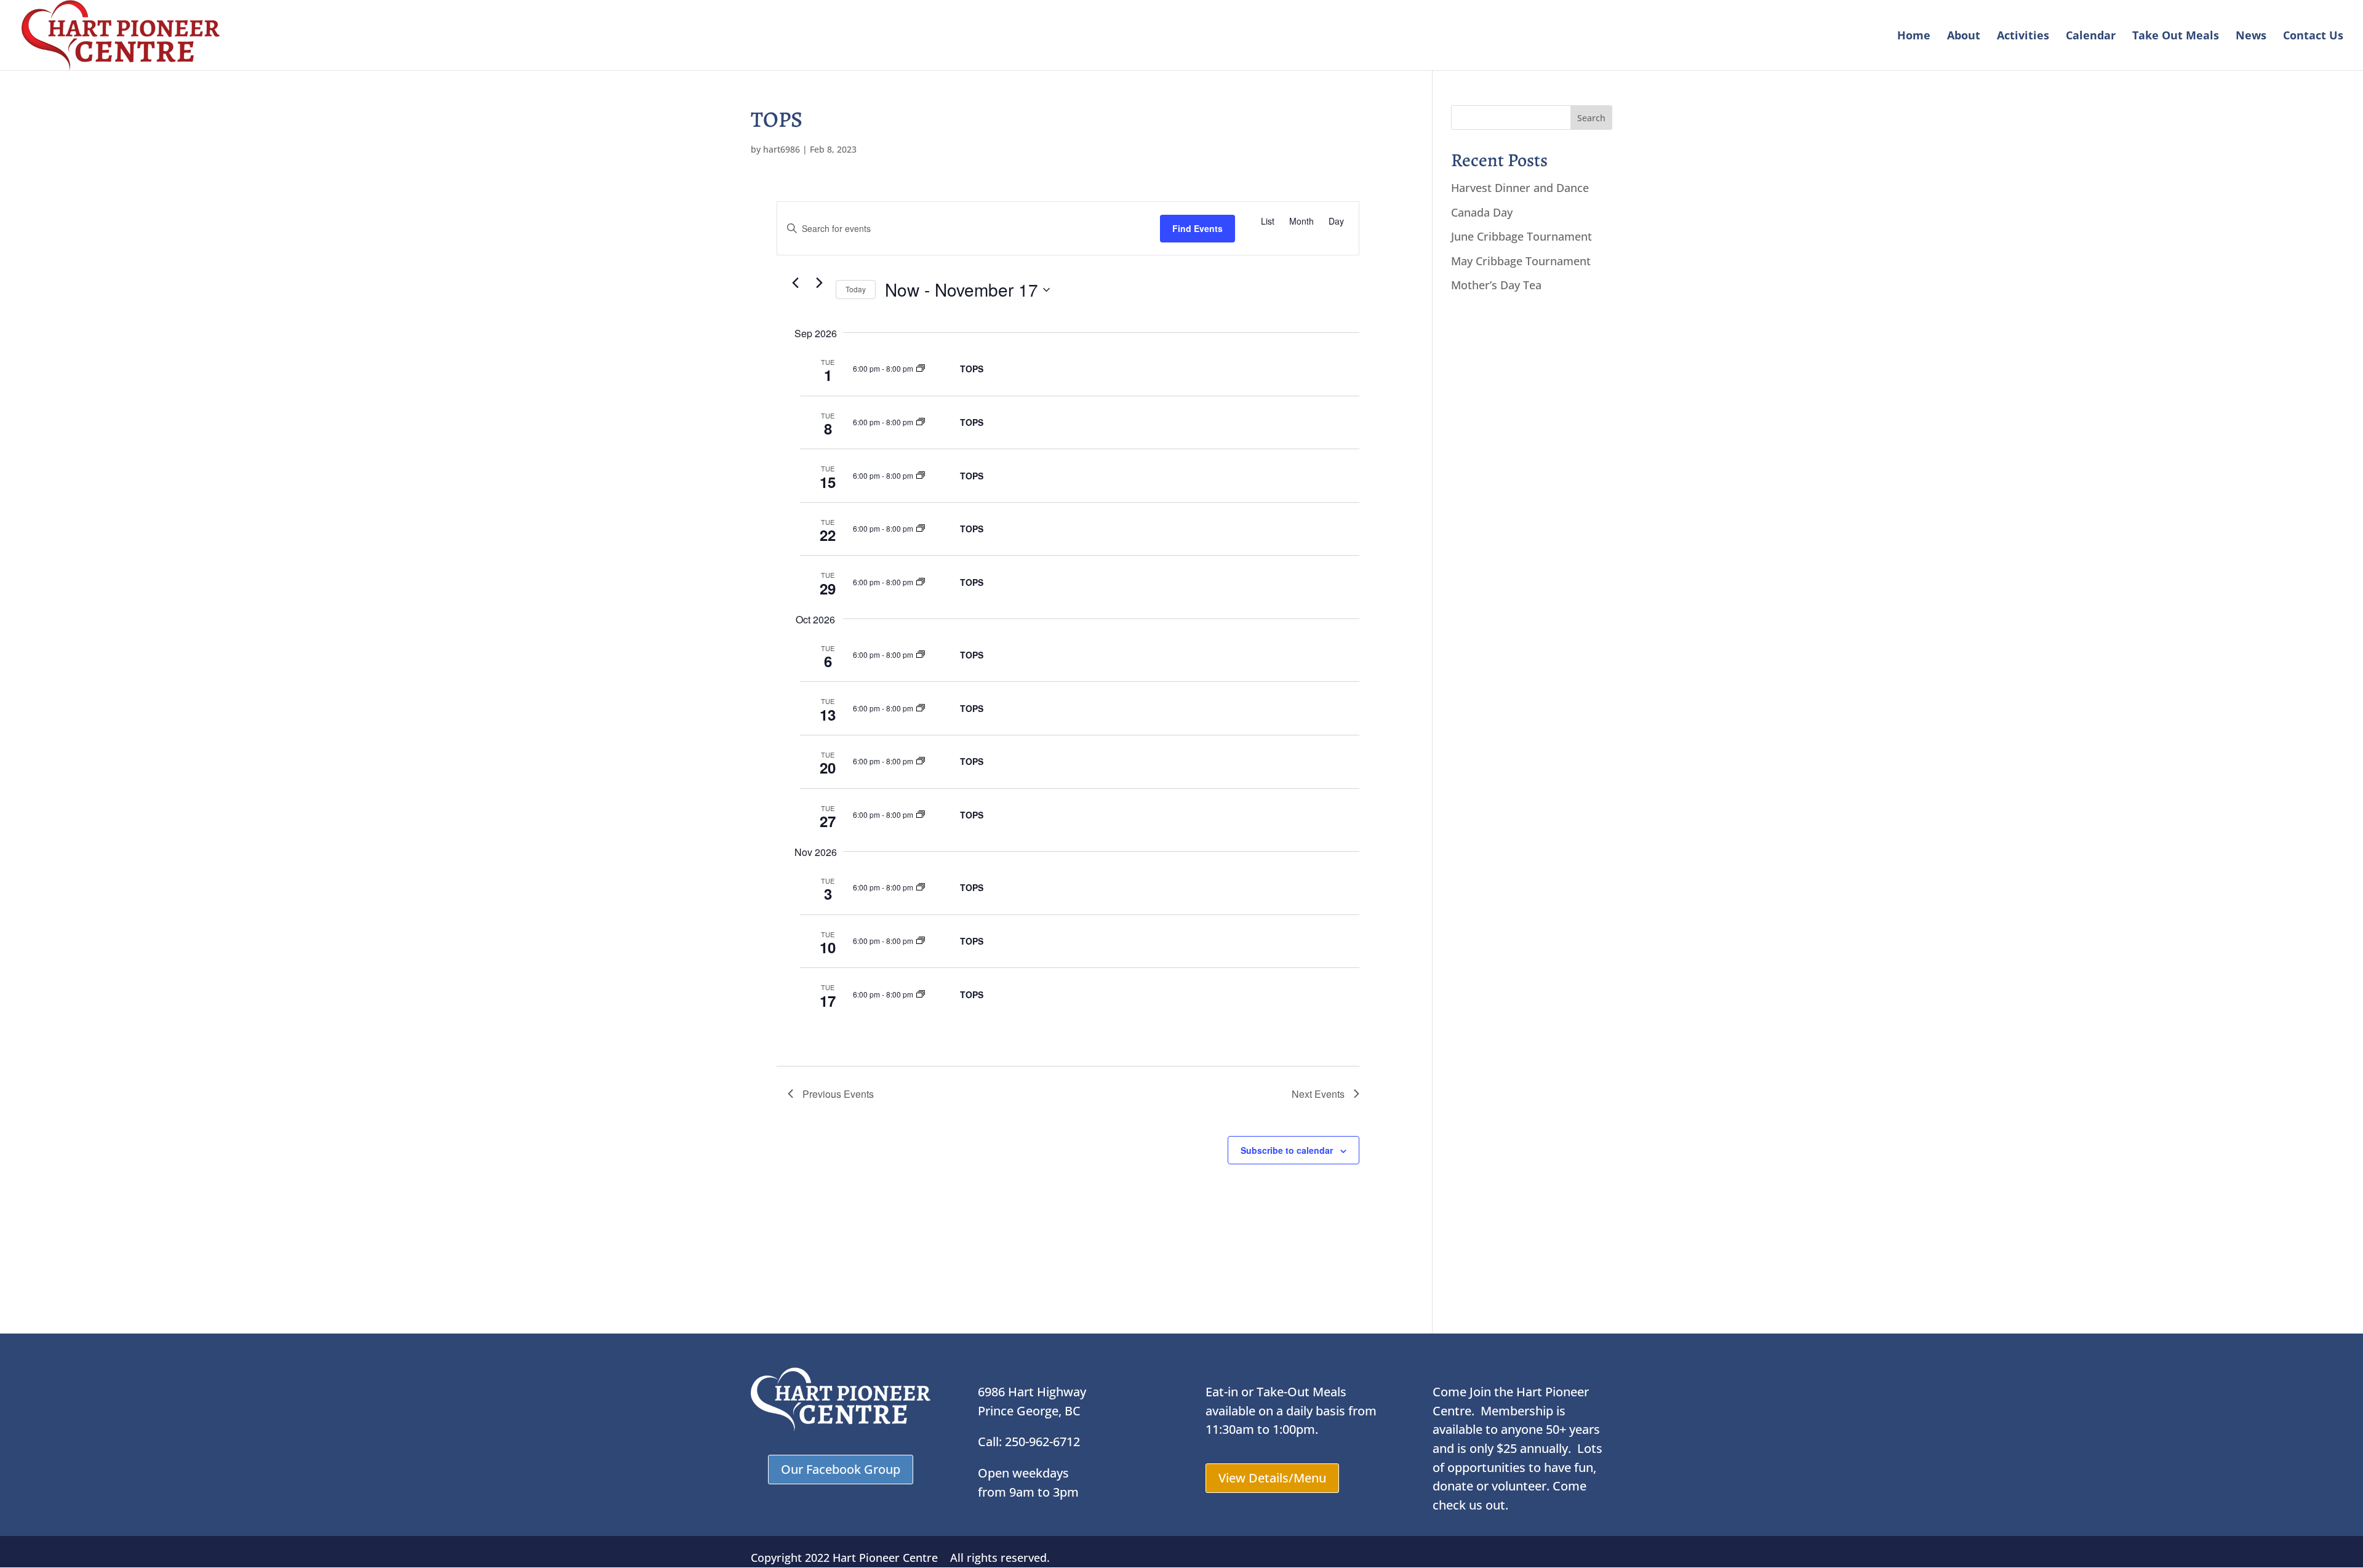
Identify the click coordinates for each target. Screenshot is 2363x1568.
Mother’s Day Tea (1496, 285)
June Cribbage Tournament (1521, 236)
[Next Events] (819, 282)
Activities (2023, 37)
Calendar (2091, 37)
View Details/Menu (1272, 1478)
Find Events (1197, 228)
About (1964, 37)
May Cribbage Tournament (1521, 261)
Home (1914, 37)
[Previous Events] (795, 282)
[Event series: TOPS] (921, 368)
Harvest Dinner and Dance (1520, 188)
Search (1591, 118)
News (2251, 37)
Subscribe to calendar (1287, 1150)
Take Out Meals (2176, 37)
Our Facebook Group (841, 1469)
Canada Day (1482, 212)
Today (856, 289)
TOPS (972, 369)
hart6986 (782, 149)
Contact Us (2313, 37)
